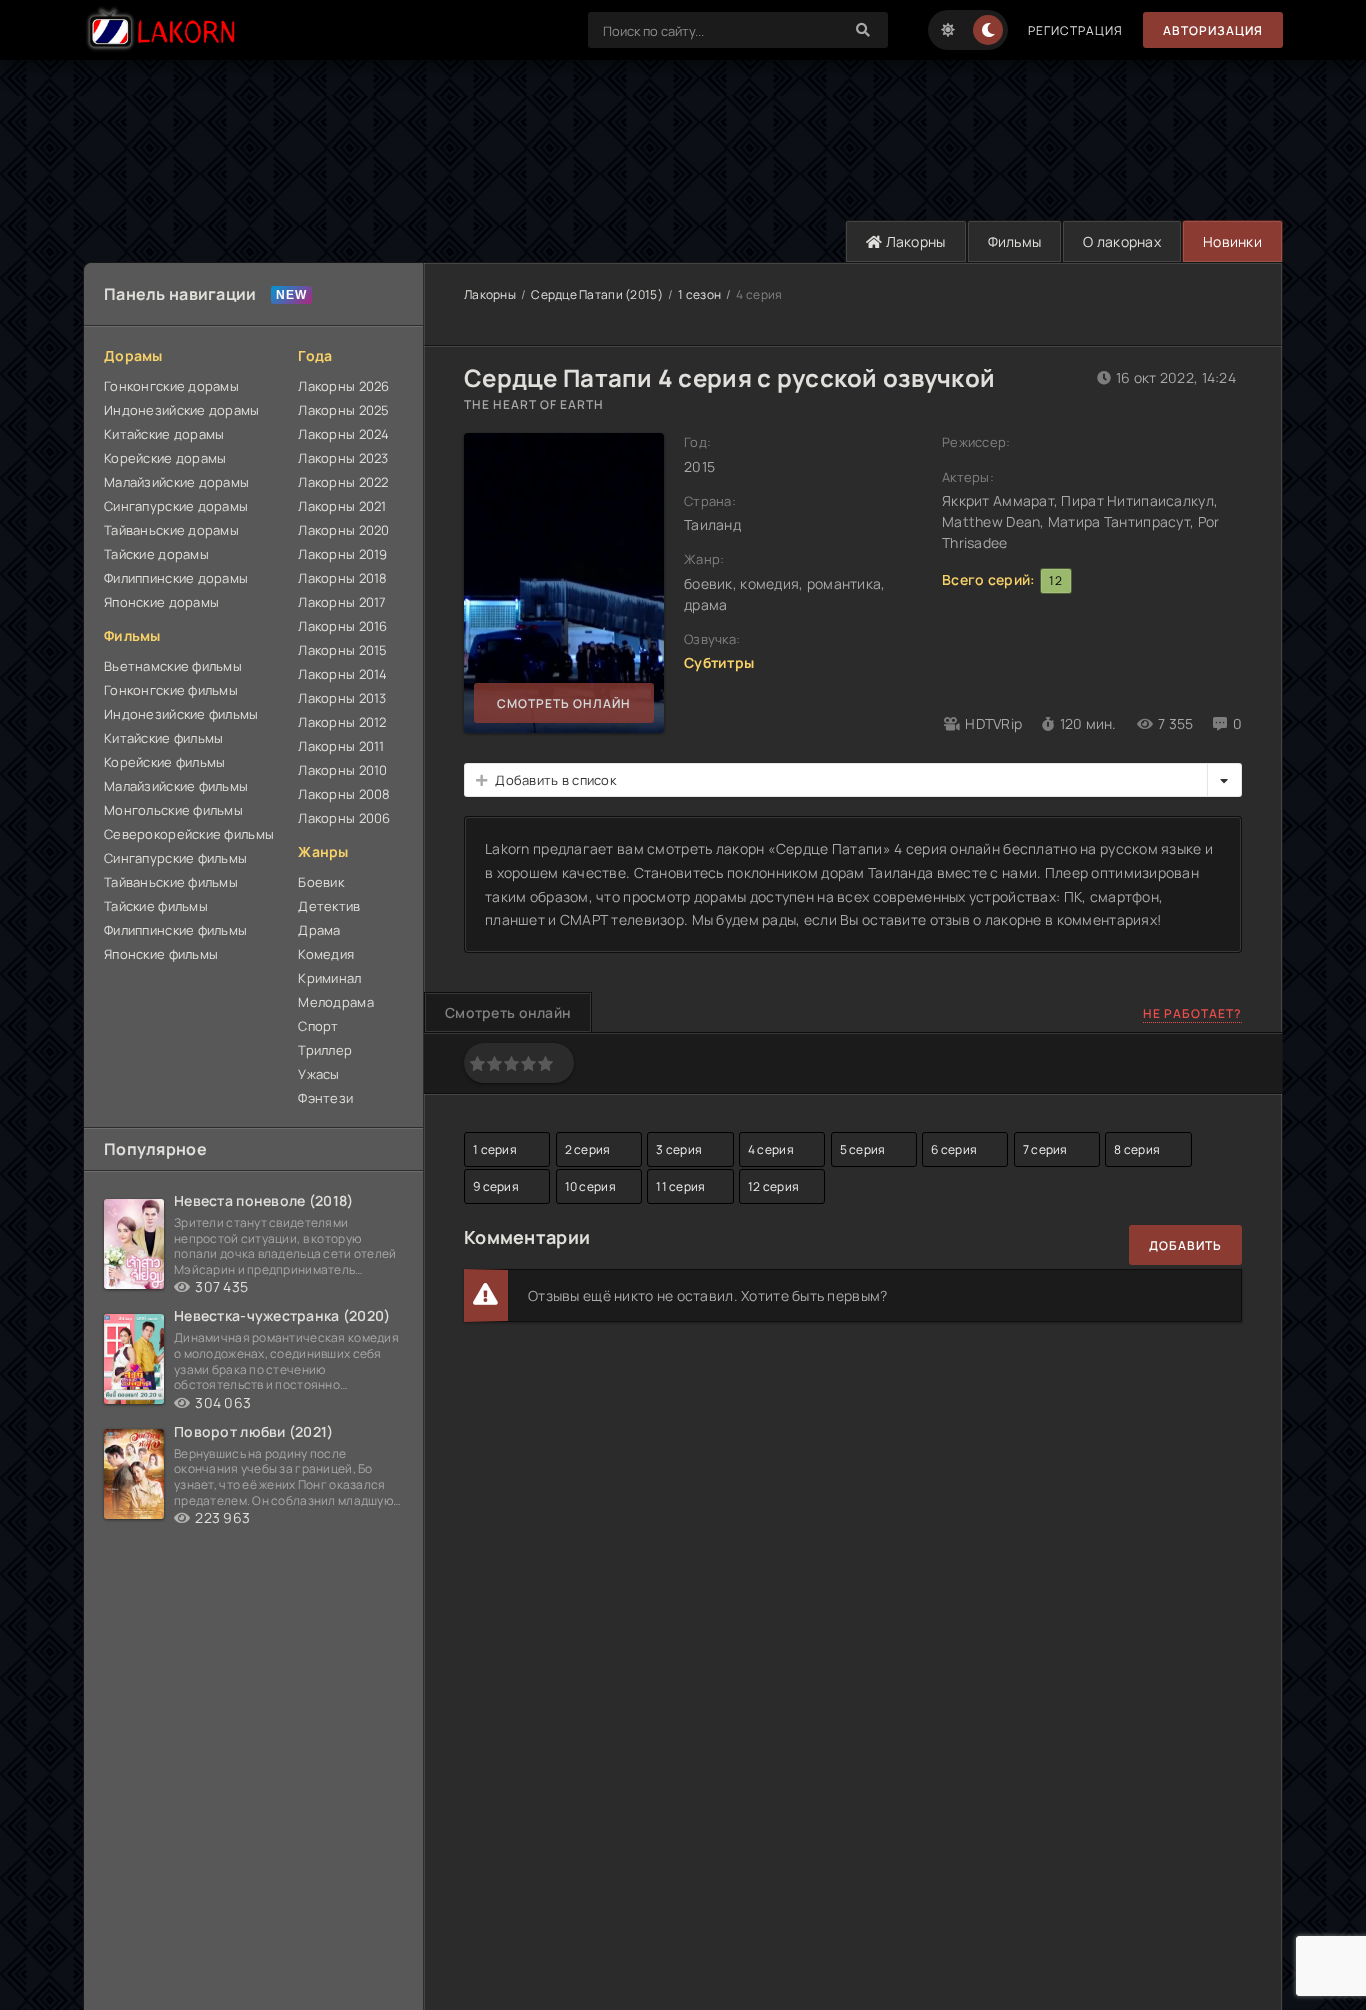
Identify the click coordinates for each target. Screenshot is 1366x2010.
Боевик (321, 882)
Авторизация (1213, 30)
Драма (319, 930)
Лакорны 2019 (342, 554)
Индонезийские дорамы (182, 410)
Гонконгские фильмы (171, 690)
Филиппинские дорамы (176, 578)
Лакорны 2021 (342, 506)
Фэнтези (325, 1098)
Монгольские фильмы (173, 810)
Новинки (1232, 241)
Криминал (329, 978)
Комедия (326, 954)
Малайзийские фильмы (176, 786)
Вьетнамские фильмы (173, 666)
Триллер (325, 1050)
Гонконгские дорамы (171, 386)
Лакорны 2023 (343, 458)
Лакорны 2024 (343, 434)
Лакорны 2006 (344, 818)
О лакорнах (1122, 241)
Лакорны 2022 (343, 482)
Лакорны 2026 (343, 386)
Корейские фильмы (164, 762)
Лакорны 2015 (342, 650)
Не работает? (1192, 1013)
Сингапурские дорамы (176, 506)
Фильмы (1015, 241)
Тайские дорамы (156, 554)
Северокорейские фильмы (189, 834)
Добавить (1185, 1245)
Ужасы (318, 1074)
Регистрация (1075, 30)
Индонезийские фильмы (181, 714)
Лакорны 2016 (342, 626)
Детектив (329, 906)
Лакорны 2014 (342, 674)
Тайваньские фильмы (171, 882)
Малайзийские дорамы (176, 482)
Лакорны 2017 (342, 602)
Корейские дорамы (165, 458)
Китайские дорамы (164, 434)
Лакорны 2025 (343, 410)
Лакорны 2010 (342, 770)
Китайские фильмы (163, 738)
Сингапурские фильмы (175, 858)
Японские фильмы (161, 954)
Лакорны (913, 241)
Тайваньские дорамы (171, 530)
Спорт (318, 1026)
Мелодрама (336, 1002)
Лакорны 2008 (344, 794)
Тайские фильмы (156, 906)
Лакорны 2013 (342, 698)
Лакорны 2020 (343, 530)
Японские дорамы (161, 602)
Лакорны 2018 (342, 578)
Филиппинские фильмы (175, 930)
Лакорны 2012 (342, 722)
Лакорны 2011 (341, 746)
